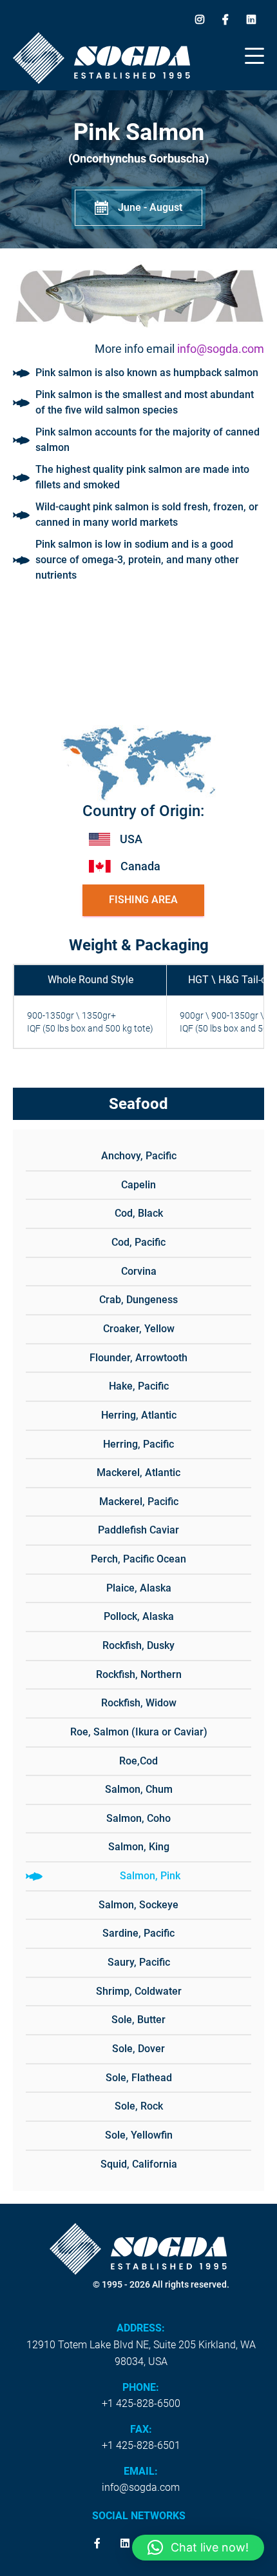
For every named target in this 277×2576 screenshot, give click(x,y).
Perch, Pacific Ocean (138, 1559)
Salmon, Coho (138, 1818)
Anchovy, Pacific (139, 1156)
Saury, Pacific (139, 1962)
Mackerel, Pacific (139, 1502)
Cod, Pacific (138, 1242)
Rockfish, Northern (139, 1674)
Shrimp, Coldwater (139, 1991)
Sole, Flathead (139, 2078)
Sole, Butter (138, 2020)
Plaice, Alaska (139, 1588)
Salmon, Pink (150, 1876)
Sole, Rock (139, 2106)
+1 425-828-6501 (141, 2445)
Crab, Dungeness (138, 1300)
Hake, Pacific (139, 1386)
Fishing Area (143, 900)
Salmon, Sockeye (138, 1905)
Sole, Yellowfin (139, 2135)
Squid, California (139, 2164)
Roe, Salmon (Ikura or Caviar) (139, 1732)
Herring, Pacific (138, 1444)
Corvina (139, 1271)
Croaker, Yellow (139, 1329)
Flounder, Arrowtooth (138, 1358)
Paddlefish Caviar (138, 1530)
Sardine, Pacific (138, 1933)
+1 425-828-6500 (141, 2403)
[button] (198, 2548)
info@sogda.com (221, 349)
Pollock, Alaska (139, 1616)
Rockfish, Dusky (138, 1645)
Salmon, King (139, 1847)
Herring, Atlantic (139, 1415)
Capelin (138, 1185)
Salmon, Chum (139, 1789)
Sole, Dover (138, 2049)
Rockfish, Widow (139, 1703)
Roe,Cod (138, 1761)
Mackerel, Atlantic (138, 1473)
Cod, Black (139, 1213)
